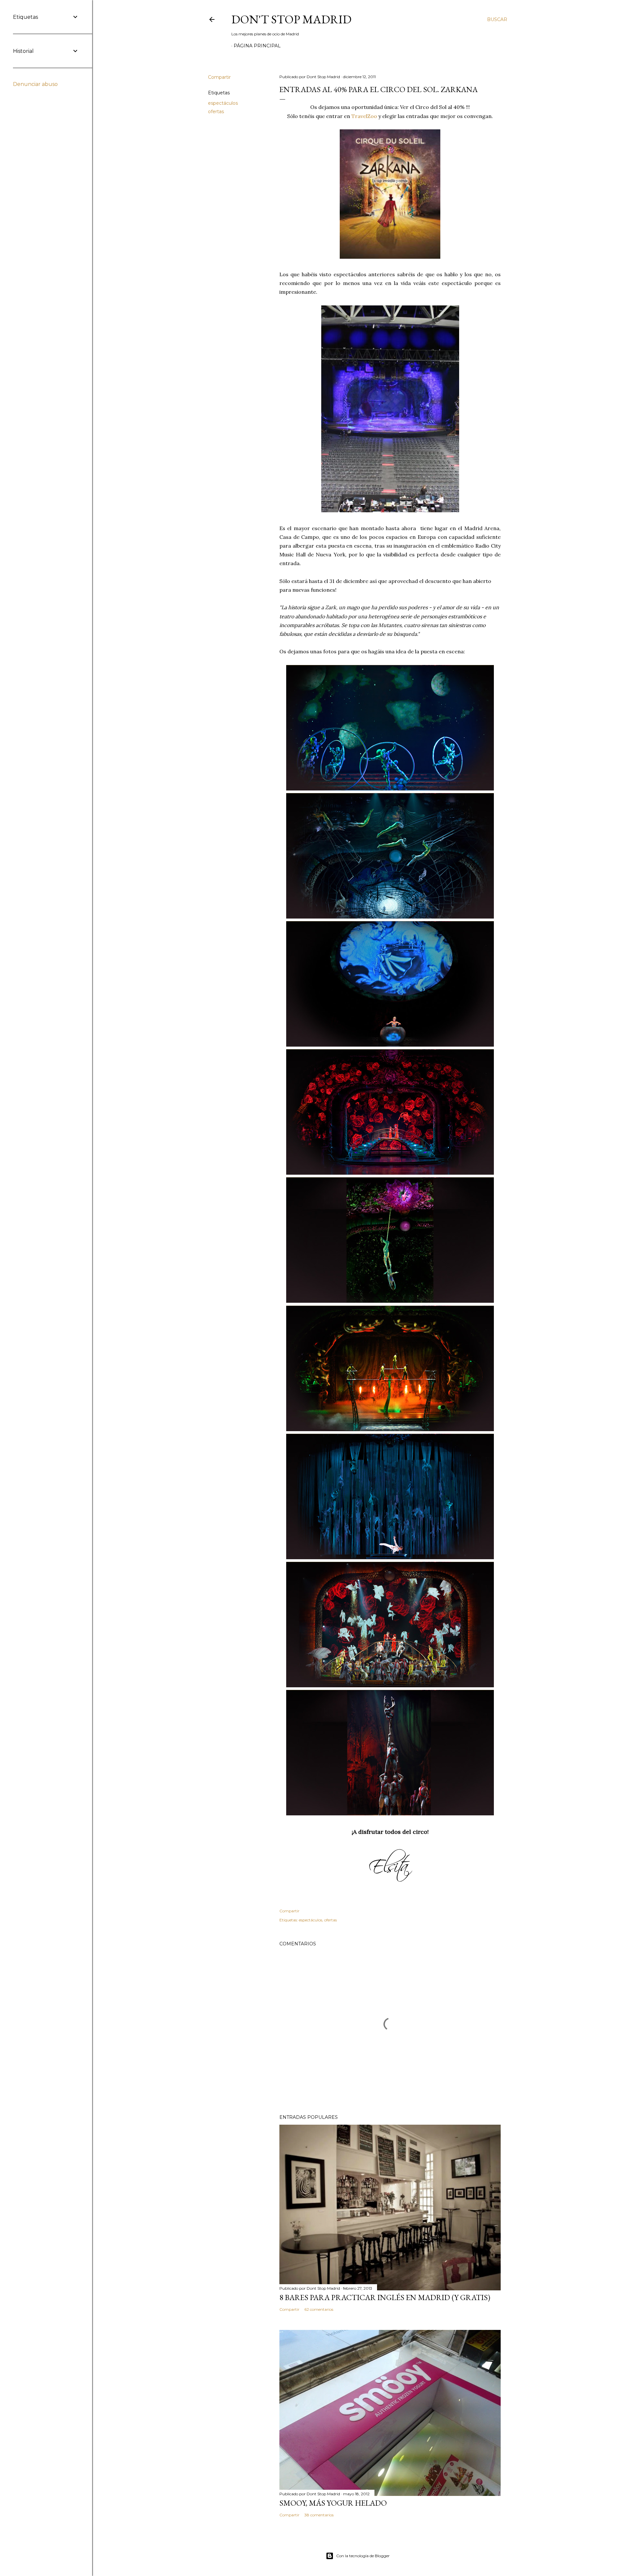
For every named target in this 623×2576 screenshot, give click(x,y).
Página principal (257, 46)
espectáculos (223, 103)
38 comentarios (319, 2515)
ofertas (216, 112)
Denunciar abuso (35, 84)
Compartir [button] (219, 77)
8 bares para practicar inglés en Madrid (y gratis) (385, 2297)
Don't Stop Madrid (291, 19)
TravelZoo (364, 116)
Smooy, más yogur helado (333, 2503)
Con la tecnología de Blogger (363, 2556)
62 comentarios (319, 2309)
